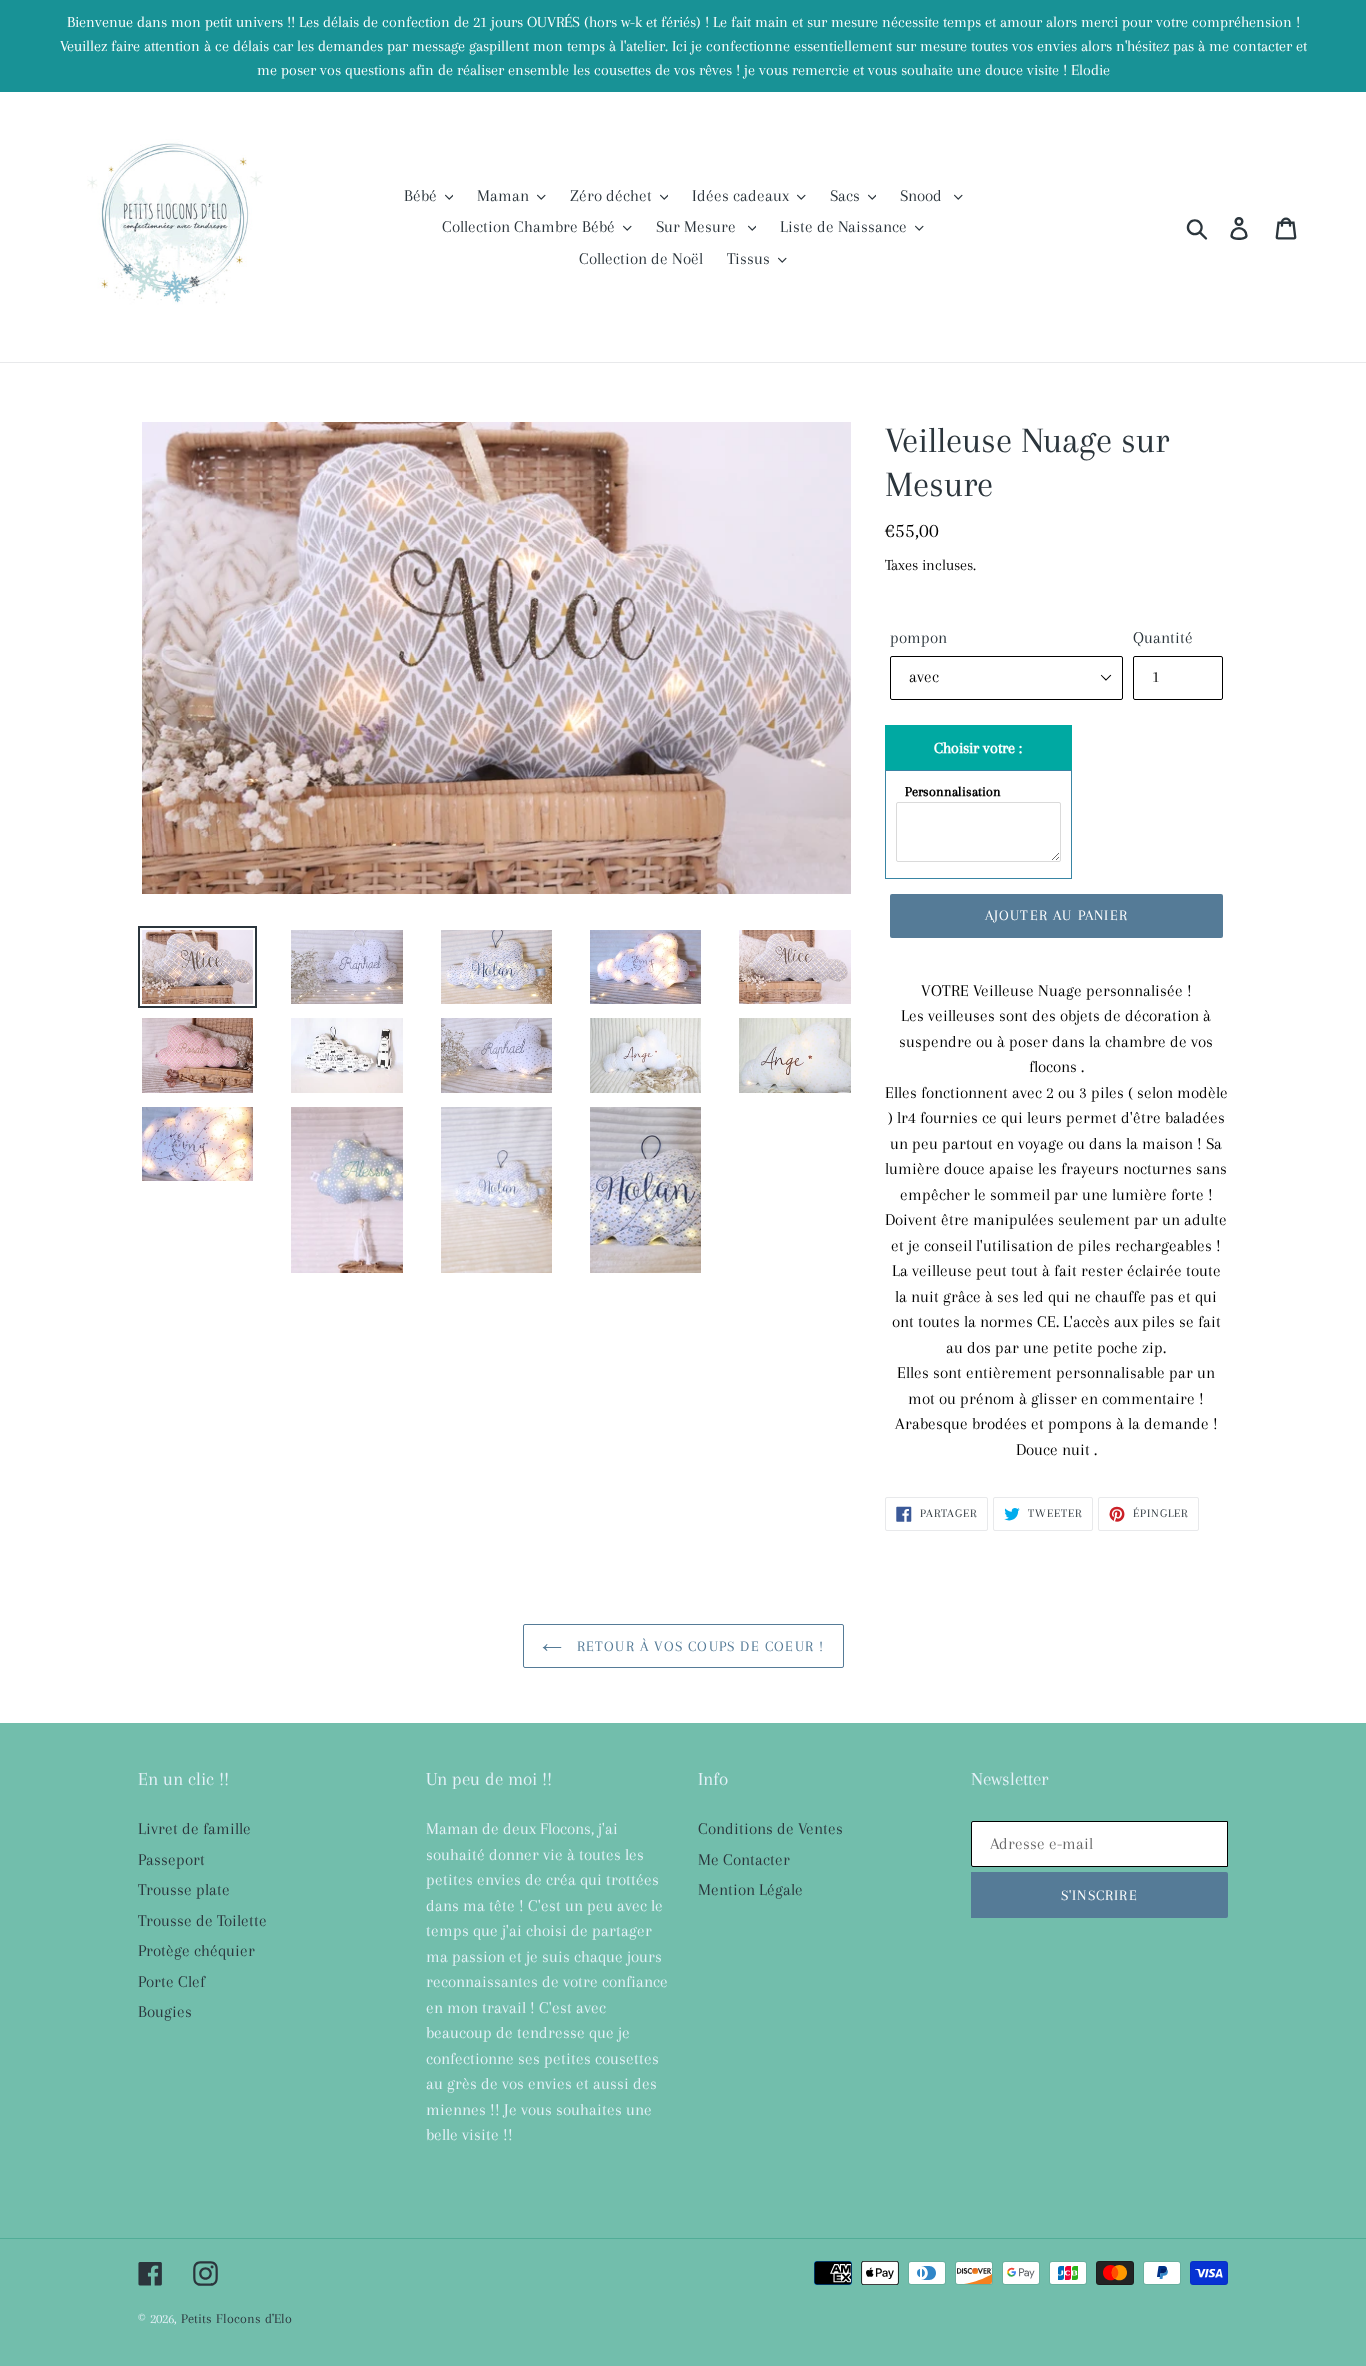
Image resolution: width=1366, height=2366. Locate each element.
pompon (918, 637)
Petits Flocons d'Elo (236, 2318)
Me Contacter (744, 1859)
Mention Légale (750, 1889)
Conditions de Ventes (770, 1828)
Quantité (1163, 637)
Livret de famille (194, 1828)
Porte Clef (171, 1981)
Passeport (171, 1859)
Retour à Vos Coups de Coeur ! (698, 1646)
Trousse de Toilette (202, 1920)
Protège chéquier (196, 1950)
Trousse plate (184, 1889)
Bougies (165, 2011)
